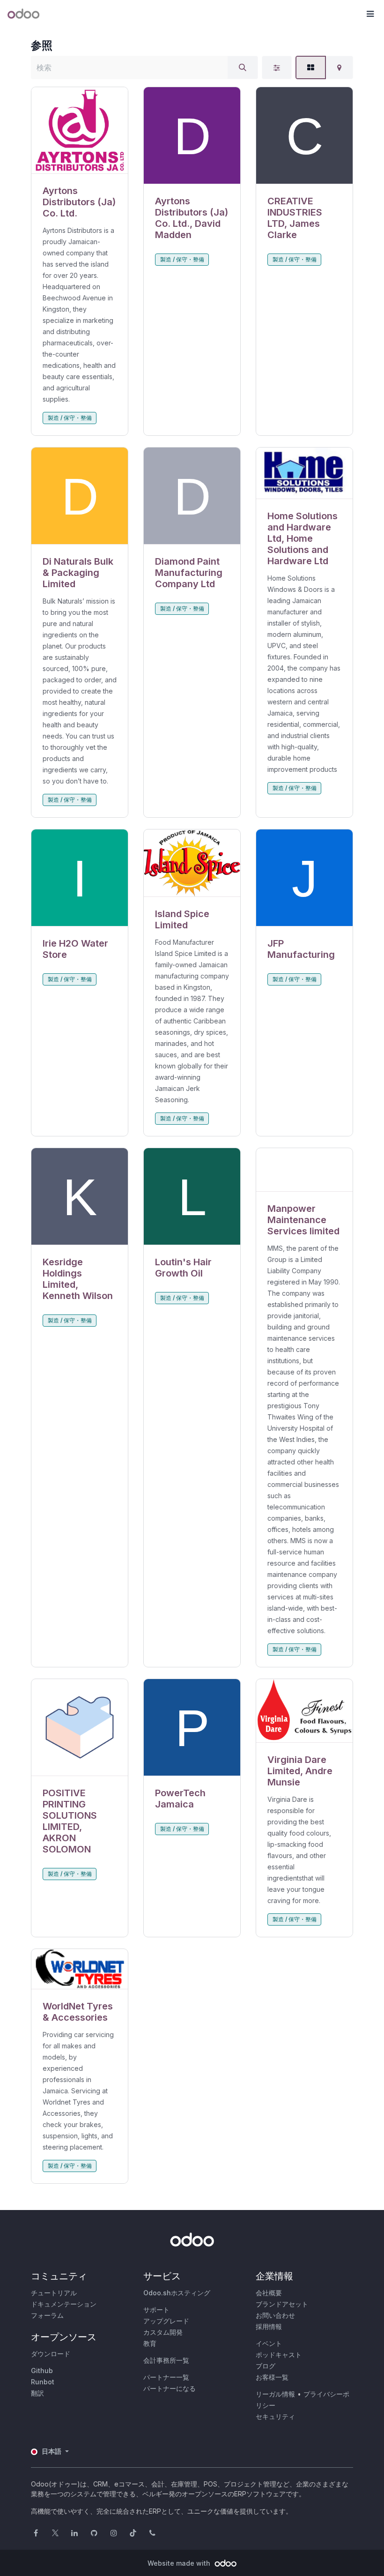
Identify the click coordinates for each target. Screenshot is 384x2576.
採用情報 (269, 2326)
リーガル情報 (275, 2394)
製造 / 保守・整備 (70, 418)
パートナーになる (170, 2388)
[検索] (243, 67)
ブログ (266, 2366)
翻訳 (37, 2393)
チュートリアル (54, 2293)
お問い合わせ (275, 2315)
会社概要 (269, 2293)
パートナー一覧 (166, 2377)
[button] (370, 14)
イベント (269, 2343)
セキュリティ (275, 2416)
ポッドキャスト (279, 2355)
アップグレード (166, 2321)
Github (42, 2371)
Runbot (43, 2382)
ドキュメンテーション (64, 2304)
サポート (156, 2310)
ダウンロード (51, 2354)
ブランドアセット (282, 2304)
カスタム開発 (163, 2332)
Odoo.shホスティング (177, 2293)
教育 (150, 2343)
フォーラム (47, 2315)
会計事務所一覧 (166, 2360)
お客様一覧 (272, 2377)
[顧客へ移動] (80, 131)
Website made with (180, 2563)
